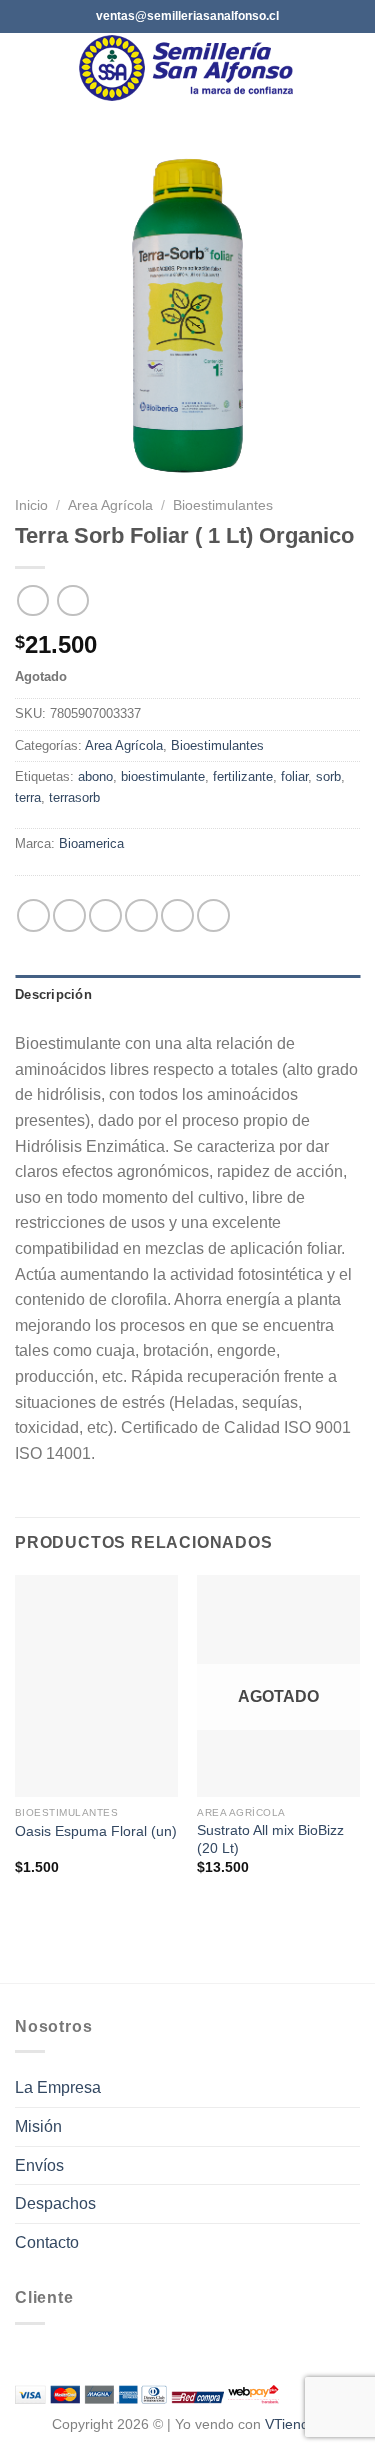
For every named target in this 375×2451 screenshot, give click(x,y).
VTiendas (294, 2424)
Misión (38, 2126)
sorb (328, 776)
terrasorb (74, 797)
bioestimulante (163, 776)
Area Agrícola (110, 505)
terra (28, 797)
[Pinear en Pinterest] (177, 915)
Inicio (31, 505)
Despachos (55, 2203)
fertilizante (243, 776)
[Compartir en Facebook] (69, 915)
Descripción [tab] (53, 994)
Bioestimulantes (223, 505)
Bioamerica (91, 843)
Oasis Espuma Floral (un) (96, 1831)
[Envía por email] (141, 915)
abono (95, 776)
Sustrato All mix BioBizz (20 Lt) (270, 1839)
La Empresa (58, 2087)
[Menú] (27, 67)
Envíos (39, 2165)
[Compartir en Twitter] (105, 915)
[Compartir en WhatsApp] (33, 915)
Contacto (47, 2242)
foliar (294, 776)
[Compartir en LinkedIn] (213, 915)
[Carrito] (350, 68)
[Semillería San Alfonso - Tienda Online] (189, 68)
